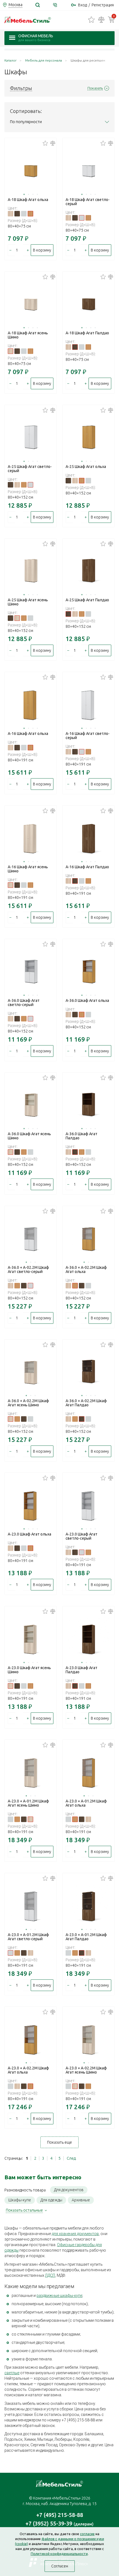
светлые (12, 2373)
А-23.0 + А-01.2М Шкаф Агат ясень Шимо (28, 1803)
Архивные (81, 2200)
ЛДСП (50, 2275)
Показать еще (59, 2142)
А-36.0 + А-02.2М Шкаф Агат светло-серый (28, 1270)
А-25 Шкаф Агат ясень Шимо (28, 602)
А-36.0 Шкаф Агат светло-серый (24, 1003)
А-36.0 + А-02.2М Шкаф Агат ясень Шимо (28, 1403)
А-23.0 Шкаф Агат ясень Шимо (29, 1670)
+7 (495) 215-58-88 (60, 2515)
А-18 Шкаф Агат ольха (28, 200)
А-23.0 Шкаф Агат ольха (29, 1534)
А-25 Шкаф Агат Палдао (87, 600)
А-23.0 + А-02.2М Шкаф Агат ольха (28, 2070)
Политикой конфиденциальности (59, 2554)
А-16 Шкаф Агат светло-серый (88, 736)
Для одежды (51, 2200)
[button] (24, 194)
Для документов (69, 2190)
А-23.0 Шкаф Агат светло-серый (82, 1536)
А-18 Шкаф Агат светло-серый (88, 202)
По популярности (26, 122)
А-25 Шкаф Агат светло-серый (30, 469)
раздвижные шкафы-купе (59, 2296)
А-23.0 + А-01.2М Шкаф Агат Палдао (86, 1937)
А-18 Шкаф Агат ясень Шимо (28, 335)
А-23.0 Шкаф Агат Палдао (82, 1670)
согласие (87, 2534)
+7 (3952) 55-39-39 (59, 2523)
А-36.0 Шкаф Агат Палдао (82, 1136)
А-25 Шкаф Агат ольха (86, 467)
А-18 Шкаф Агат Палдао (87, 333)
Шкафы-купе (20, 2200)
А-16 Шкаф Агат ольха (28, 734)
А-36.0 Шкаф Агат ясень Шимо (29, 1136)
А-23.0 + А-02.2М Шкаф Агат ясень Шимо (86, 2070)
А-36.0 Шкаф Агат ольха (87, 1000)
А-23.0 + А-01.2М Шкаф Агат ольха (86, 1803)
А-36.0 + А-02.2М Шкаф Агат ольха (86, 1270)
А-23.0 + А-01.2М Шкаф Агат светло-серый (28, 1937)
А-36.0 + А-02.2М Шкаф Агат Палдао (86, 1403)
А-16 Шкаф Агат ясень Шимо (28, 869)
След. (72, 2158)
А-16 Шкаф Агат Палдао (87, 867)
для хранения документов (75, 2234)
